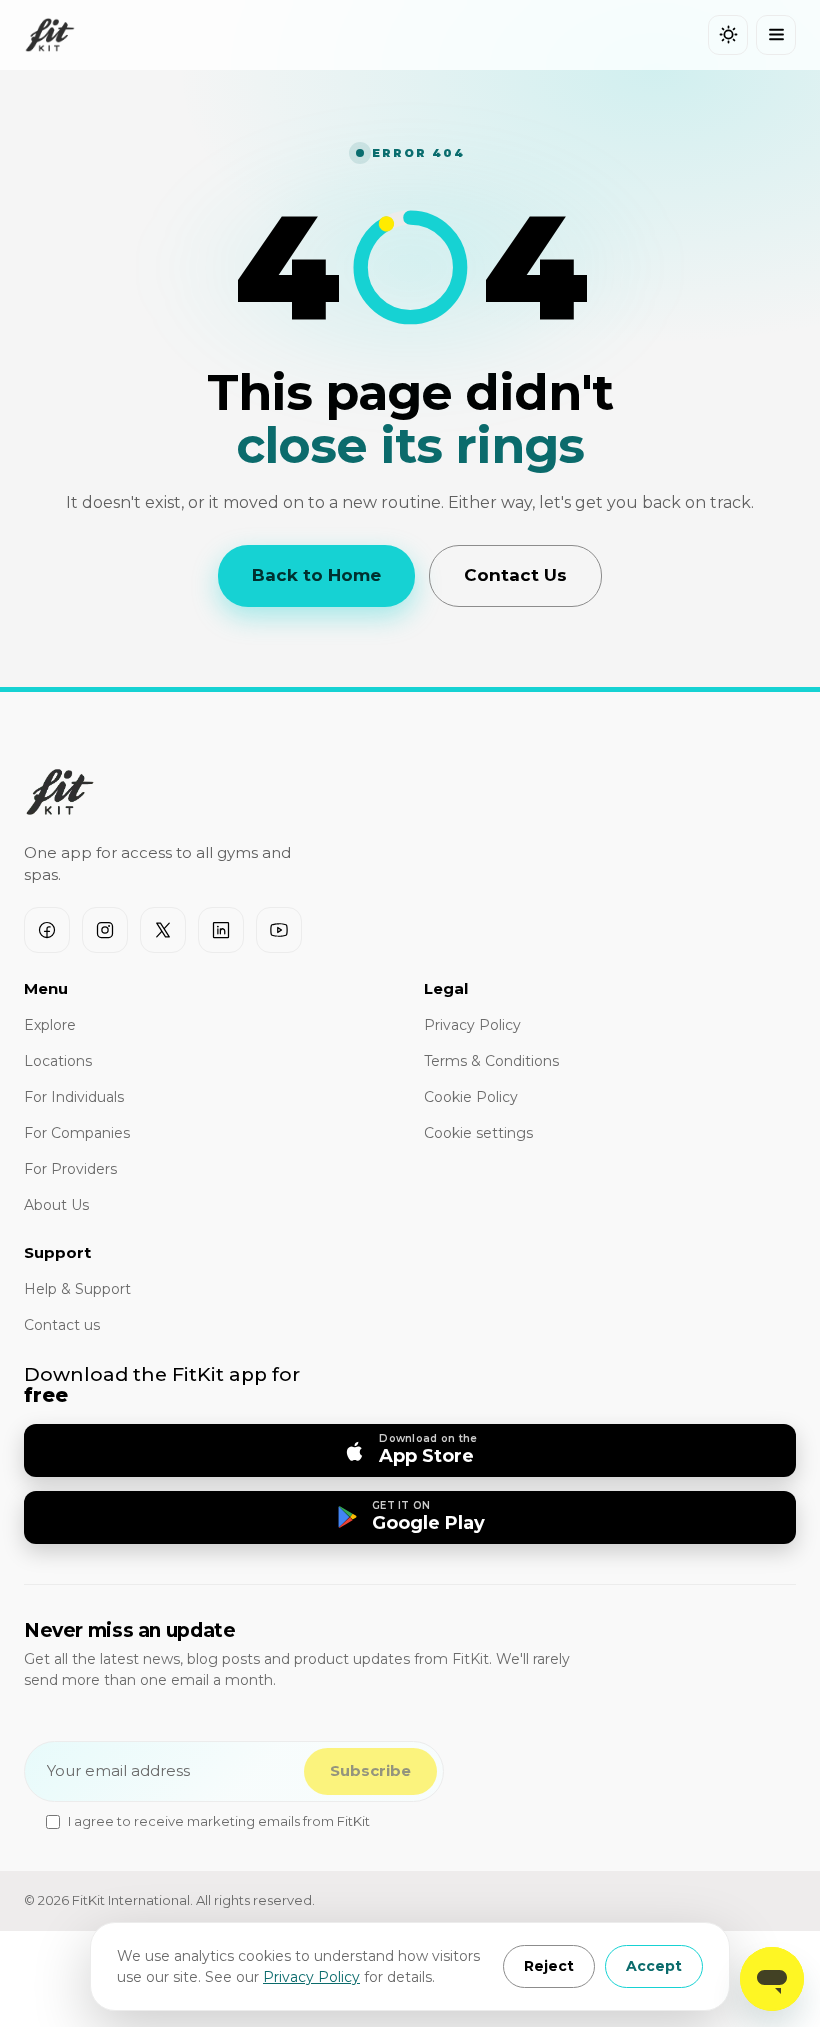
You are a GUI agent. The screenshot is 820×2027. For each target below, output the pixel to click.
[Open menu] (776, 35)
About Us (56, 1205)
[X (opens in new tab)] (163, 930)
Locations (58, 1061)
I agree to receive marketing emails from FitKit (219, 1821)
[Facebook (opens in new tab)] (47, 930)
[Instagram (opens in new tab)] (105, 930)
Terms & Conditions (491, 1061)
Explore (50, 1025)
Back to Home (316, 575)
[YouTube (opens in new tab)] (279, 930)
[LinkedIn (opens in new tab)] (221, 930)
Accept (654, 1966)
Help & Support (77, 1289)
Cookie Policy (471, 1097)
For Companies (77, 1133)
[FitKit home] (50, 35)
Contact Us (515, 575)
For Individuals (74, 1097)
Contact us (62, 1325)
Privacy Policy (311, 1977)
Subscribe (370, 1770)
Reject (549, 1966)
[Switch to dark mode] (728, 35)
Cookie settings (478, 1133)
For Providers (70, 1169)
